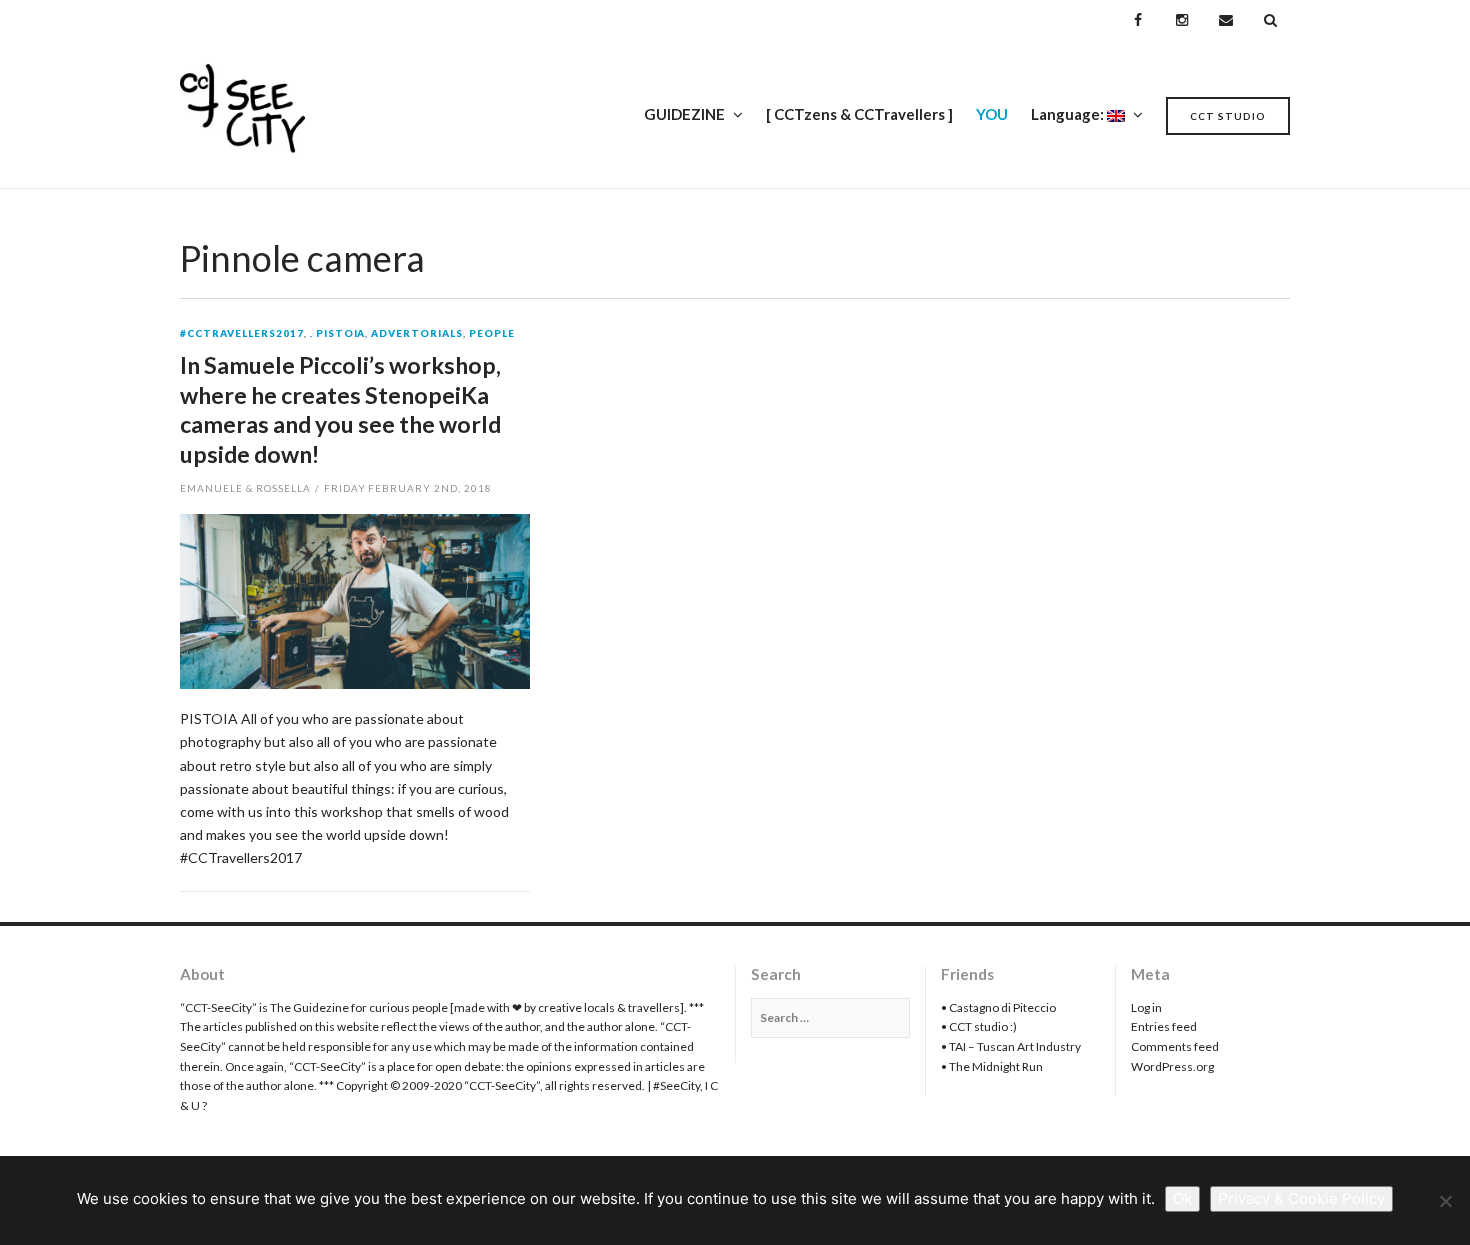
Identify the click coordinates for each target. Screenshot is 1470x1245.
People (492, 334)
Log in (1146, 1007)
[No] (1445, 1201)
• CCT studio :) (979, 1026)
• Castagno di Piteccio (998, 1007)
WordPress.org (1172, 1066)
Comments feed (1175, 1046)
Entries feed (1164, 1026)
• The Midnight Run (992, 1066)
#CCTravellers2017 (242, 334)
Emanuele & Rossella (245, 488)
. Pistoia (338, 334)
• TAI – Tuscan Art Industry (1011, 1046)
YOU (992, 114)
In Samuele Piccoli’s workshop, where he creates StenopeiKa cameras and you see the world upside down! (340, 410)
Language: (1069, 114)
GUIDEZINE (684, 114)
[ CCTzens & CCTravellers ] (859, 114)
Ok (1182, 1198)
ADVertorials (417, 334)
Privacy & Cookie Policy (1301, 1198)
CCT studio (1228, 116)
